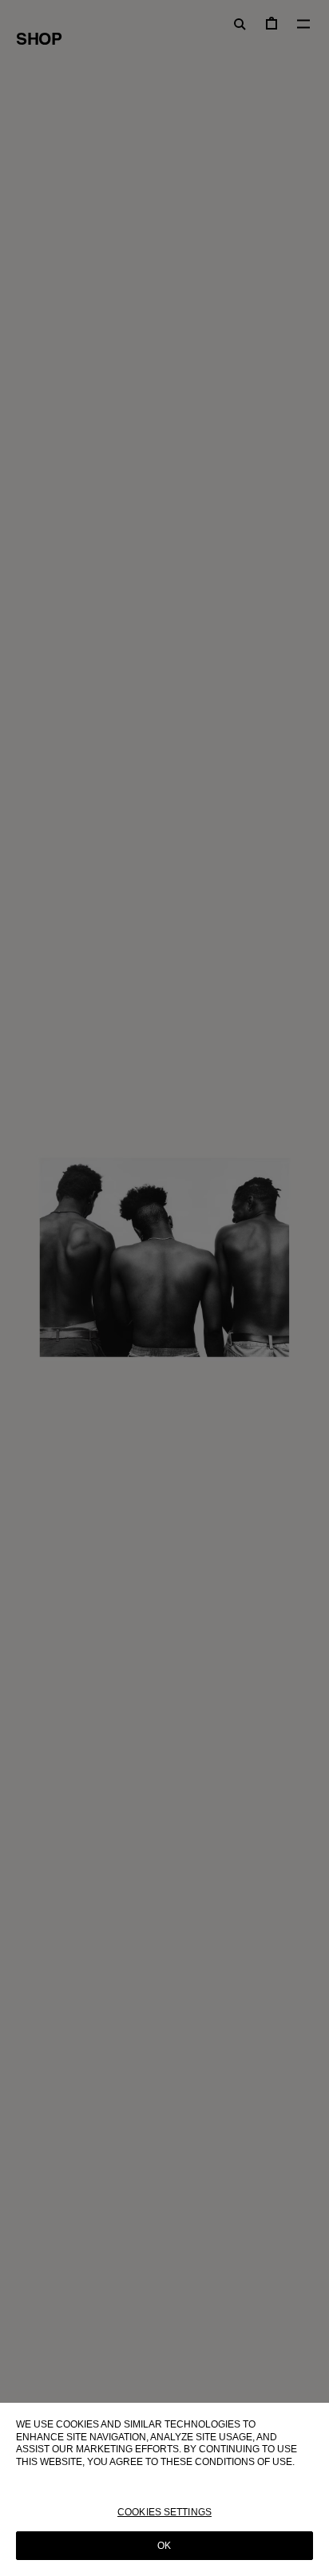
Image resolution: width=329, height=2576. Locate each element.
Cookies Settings (164, 2512)
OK (164, 2546)
